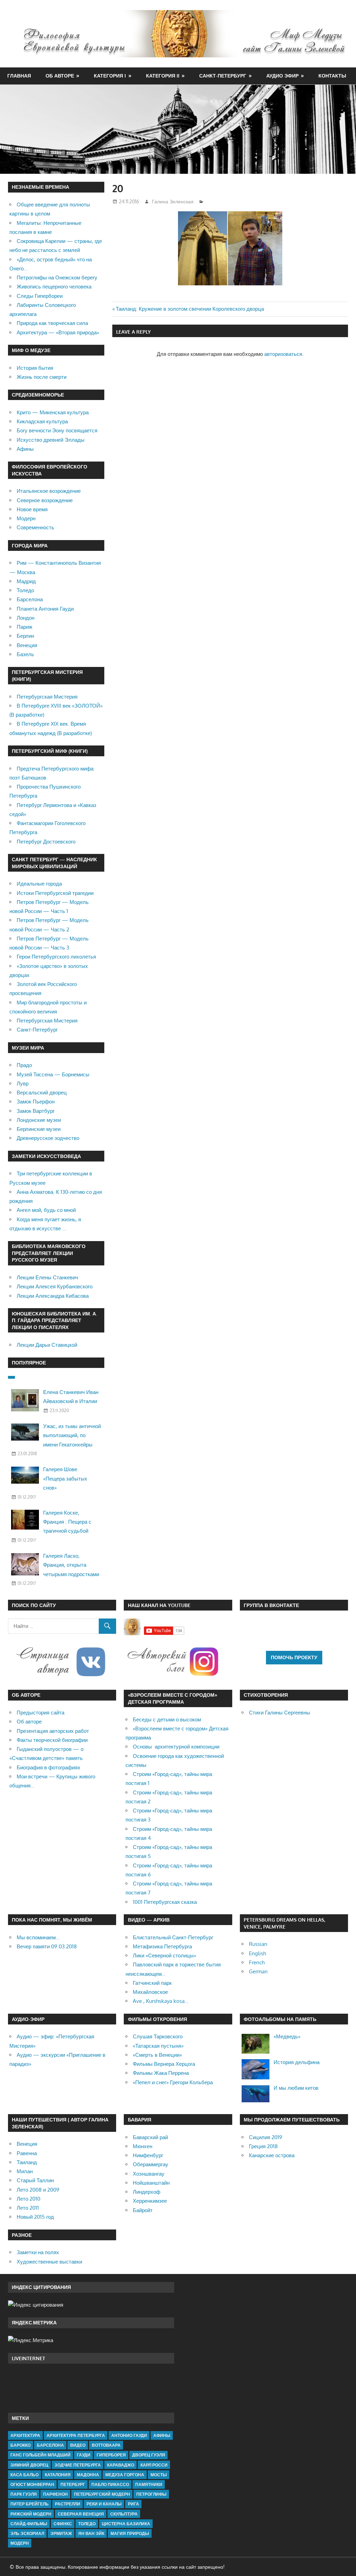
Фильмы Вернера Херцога (164, 2064)
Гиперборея (111, 2455)
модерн (20, 2543)
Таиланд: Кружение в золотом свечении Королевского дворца (190, 309)
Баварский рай (150, 2137)
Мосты (159, 2475)
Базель (25, 654)
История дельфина (297, 2062)
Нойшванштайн (151, 2183)
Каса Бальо (25, 2475)
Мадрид (26, 581)
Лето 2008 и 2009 (38, 2190)
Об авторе (60, 76)
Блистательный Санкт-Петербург (173, 1937)
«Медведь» (287, 2036)
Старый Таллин (35, 2180)
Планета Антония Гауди (45, 609)
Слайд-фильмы (29, 2524)
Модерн (26, 518)
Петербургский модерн (102, 2494)
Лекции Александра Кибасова (53, 1296)
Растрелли (68, 2504)
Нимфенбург (148, 2155)
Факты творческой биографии (52, 1740)
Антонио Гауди (129, 2435)
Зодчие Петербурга (78, 2465)
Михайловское (150, 1992)
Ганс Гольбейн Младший (41, 2455)
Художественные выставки (49, 2262)
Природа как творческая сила (52, 323)
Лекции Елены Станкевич (47, 1277)
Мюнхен (143, 2146)
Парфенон (55, 2494)
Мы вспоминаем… (38, 1937)
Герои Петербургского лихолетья (56, 957)
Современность (35, 527)
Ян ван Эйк (91, 2533)
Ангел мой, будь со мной (46, 1210)
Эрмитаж (61, 2533)
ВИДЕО (78, 2445)
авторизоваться (283, 354)
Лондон (26, 618)
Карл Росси (154, 2465)
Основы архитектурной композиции (176, 1747)
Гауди (84, 2455)
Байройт (143, 2210)
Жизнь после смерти (42, 377)
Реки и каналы (104, 2504)
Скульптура (124, 2514)
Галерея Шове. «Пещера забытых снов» (65, 1478)
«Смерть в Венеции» (157, 2055)
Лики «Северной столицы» (164, 1955)
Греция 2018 (263, 2146)
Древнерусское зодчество (48, 1138)
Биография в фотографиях (48, 1767)
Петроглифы (151, 2494)
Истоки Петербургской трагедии (55, 893)
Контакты (332, 76)
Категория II (163, 76)
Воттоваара (106, 2445)
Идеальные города (39, 884)
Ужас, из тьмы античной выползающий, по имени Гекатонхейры (72, 1435)
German (258, 1971)
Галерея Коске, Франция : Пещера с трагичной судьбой (67, 1522)
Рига (133, 2504)
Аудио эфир (282, 76)
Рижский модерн (31, 2514)
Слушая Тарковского (158, 2036)
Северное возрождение (45, 500)
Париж (25, 627)
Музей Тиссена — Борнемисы (53, 1074)
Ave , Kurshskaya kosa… (161, 2001)
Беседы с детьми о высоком (167, 1719)
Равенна (27, 2153)
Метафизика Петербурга (162, 1946)
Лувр (23, 1083)
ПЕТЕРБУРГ (73, 2484)
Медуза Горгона (125, 2475)
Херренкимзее (150, 2201)
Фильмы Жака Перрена (161, 2073)
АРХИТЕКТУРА (25, 2435)
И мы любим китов (296, 2088)
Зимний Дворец (29, 2465)
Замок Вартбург (36, 1111)
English (257, 1953)
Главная (19, 76)
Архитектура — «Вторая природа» (58, 332)
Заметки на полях (38, 2252)
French (257, 1962)
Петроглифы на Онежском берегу (57, 278)
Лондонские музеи (39, 1120)
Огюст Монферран (32, 2484)
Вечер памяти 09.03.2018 (47, 1946)
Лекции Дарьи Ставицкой (47, 1345)
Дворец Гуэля (149, 2455)
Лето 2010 (29, 2199)
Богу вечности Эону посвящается (57, 430)
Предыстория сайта (41, 1713)
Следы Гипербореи (40, 296)
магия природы (130, 2533)
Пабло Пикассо (110, 2484)
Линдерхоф (147, 2192)
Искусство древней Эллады (51, 440)
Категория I (110, 76)
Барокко (21, 2445)
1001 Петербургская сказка (165, 1902)
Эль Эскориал (27, 2533)
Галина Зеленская (173, 201)
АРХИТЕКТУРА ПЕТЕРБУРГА (76, 2435)
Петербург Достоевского (46, 842)
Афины (25, 449)
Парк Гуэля (24, 2494)
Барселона (30, 599)
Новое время (32, 509)
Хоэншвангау (149, 2174)
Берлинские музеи (39, 1129)
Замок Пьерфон (36, 1102)
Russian (258, 1944)
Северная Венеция (81, 2514)
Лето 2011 (28, 2208)
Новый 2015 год (35, 2217)
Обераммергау (151, 2164)
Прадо (24, 1065)
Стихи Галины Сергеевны (280, 1713)
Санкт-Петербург (223, 76)
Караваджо (121, 2465)
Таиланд (27, 2162)
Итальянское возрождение (49, 491)
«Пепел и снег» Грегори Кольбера (173, 2082)
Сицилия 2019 (266, 2137)
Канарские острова (272, 2155)
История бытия (35, 368)
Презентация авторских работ (53, 1731)
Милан (25, 2171)
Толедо (25, 590)
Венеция (27, 645)
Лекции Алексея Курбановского (55, 1286)
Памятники (149, 2484)
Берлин (25, 636)
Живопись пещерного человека (54, 287)
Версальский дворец (42, 1093)
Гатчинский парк (152, 1983)
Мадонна (88, 2475)
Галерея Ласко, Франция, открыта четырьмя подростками (71, 1565)
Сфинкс (63, 2524)
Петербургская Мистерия (47, 697)
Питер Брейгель (30, 2504)
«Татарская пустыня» (158, 2046)
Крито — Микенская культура (53, 412)
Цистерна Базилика (126, 2524)
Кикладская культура (42, 421)
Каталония (58, 2475)
